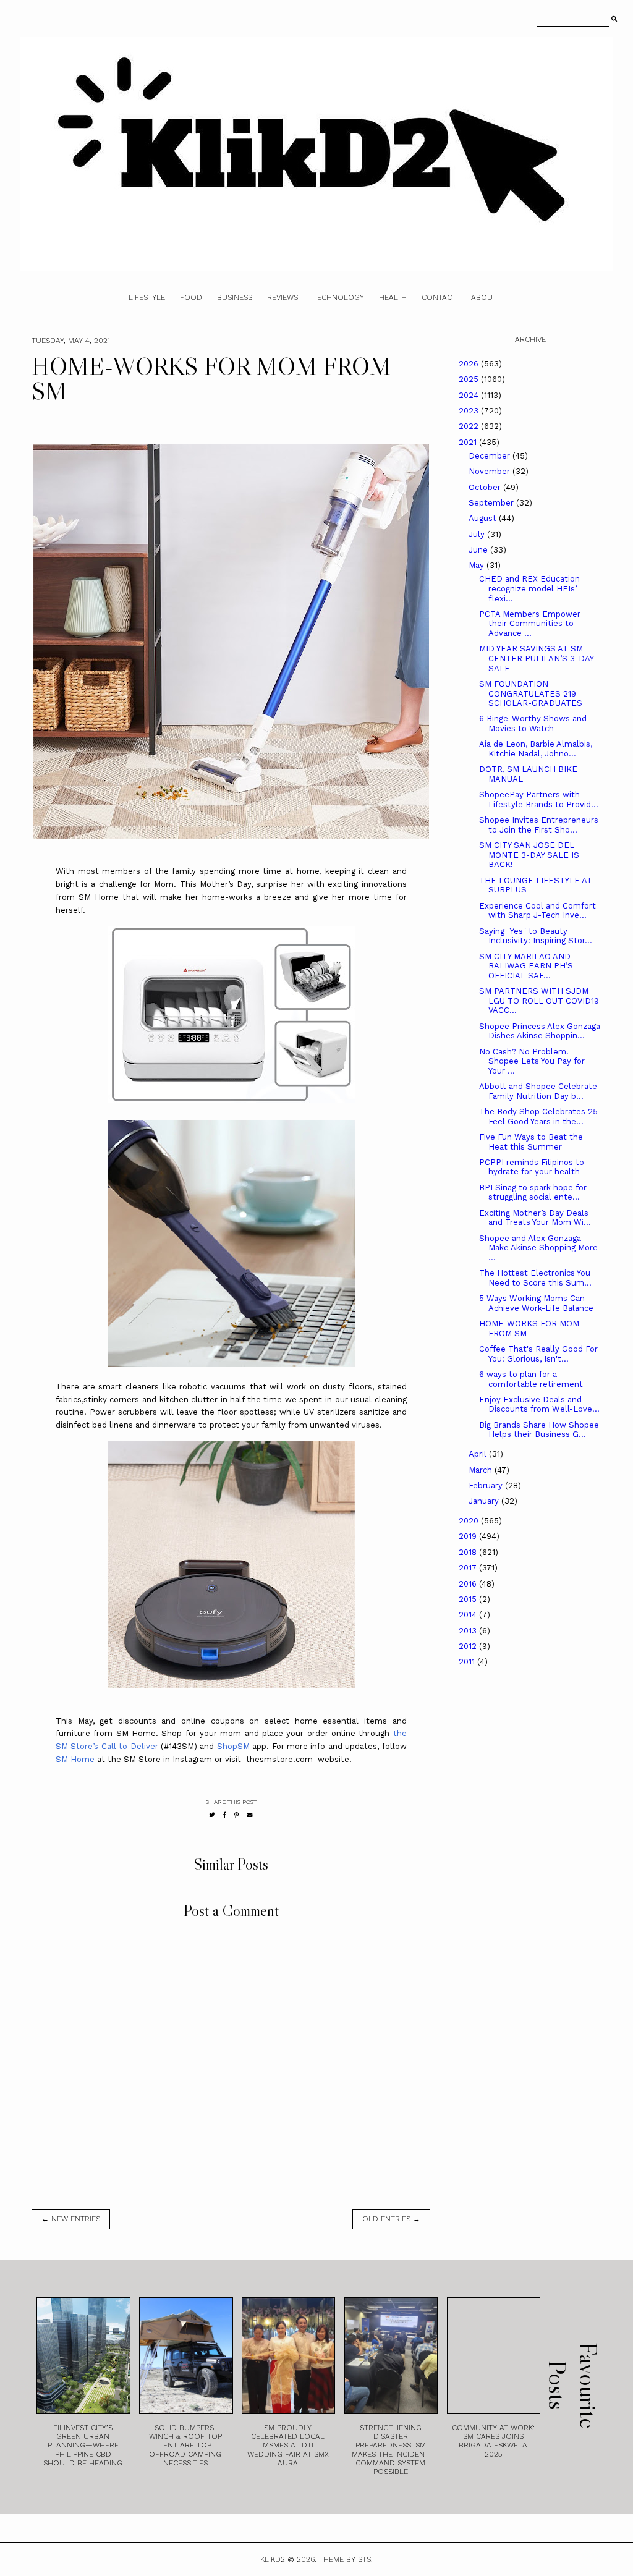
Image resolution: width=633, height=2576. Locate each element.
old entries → (391, 2219)
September (492, 503)
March (482, 1470)
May (478, 565)
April (479, 1454)
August (484, 518)
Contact (439, 297)
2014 (469, 1615)
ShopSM (233, 1746)
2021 (469, 442)
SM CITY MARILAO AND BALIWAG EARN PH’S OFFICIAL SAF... (526, 966)
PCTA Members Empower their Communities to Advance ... (530, 624)
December (491, 456)
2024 (470, 395)
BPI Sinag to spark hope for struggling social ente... (533, 1193)
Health (393, 297)
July (478, 534)
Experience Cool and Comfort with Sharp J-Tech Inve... (537, 911)
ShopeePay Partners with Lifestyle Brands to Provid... (539, 799)
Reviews (283, 297)
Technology (338, 297)
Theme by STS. (346, 2559)
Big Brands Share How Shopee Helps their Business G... (539, 1430)
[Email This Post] (250, 1815)
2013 (469, 1631)
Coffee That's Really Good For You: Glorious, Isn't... (538, 1354)
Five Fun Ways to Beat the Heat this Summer (531, 1142)
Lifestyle (147, 297)
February (487, 1485)
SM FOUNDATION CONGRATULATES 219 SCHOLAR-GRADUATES (531, 693)
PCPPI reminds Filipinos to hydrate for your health (532, 1167)
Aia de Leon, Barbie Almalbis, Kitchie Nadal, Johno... (536, 749)
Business (235, 297)
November (491, 471)
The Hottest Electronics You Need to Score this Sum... (535, 1278)
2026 (470, 364)
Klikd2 (273, 2559)
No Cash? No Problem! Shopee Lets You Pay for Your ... (532, 1061)
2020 (470, 1521)
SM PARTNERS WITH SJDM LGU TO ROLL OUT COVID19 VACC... (539, 1001)
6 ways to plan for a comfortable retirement (531, 1379)
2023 (470, 411)
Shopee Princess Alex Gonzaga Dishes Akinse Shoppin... (540, 1031)
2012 (469, 1646)
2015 (469, 1599)
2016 (469, 1584)
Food (191, 297)
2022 (470, 426)
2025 (470, 379)
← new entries (71, 2219)
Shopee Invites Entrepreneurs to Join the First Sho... (539, 825)
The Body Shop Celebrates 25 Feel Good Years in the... (538, 1116)
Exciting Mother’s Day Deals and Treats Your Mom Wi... (535, 1218)
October (486, 487)
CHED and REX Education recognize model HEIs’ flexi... (529, 588)
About (484, 297)
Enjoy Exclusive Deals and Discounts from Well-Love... (539, 1405)
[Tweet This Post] (212, 1815)
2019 (469, 1536)
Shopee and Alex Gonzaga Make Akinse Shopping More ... (538, 1248)
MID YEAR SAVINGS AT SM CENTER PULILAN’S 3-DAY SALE (536, 658)
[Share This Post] (225, 1815)
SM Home (76, 1759)
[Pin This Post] (236, 1815)
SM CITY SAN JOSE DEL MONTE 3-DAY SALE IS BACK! (529, 855)
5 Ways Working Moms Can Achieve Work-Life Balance (536, 1303)
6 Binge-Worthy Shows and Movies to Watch (533, 723)
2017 (469, 1568)
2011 (468, 1662)
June (479, 550)
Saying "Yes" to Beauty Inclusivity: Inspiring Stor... (536, 936)
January (485, 1501)
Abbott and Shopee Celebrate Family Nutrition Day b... (538, 1091)
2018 (469, 1552)
